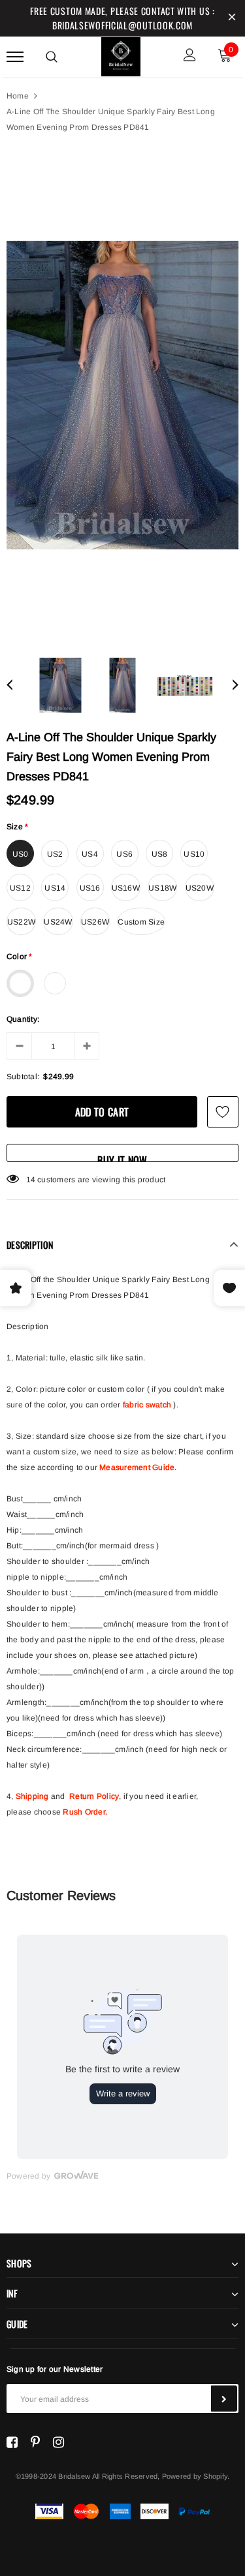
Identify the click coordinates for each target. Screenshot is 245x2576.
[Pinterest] (35, 2442)
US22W (21, 922)
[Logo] (121, 55)
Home (18, 96)
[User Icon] (190, 56)
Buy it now (122, 1157)
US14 (55, 888)
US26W (95, 922)
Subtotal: (23, 1077)
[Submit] (224, 2399)
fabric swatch (147, 1405)
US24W (58, 922)
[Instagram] (58, 2442)
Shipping (32, 1796)
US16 (90, 888)
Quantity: (23, 1019)
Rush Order (84, 1812)
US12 (20, 888)
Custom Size (141, 922)
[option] (122, 395)
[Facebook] (12, 2442)
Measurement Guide (137, 1467)
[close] (232, 18)
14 (31, 1180)
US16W (126, 888)
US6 (124, 854)
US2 (55, 854)
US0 (21, 854)
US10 (194, 854)
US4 (90, 854)
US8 (160, 854)
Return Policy (94, 1796)
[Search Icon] (52, 57)
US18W (162, 888)
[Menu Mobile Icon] (15, 56)
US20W (200, 888)
